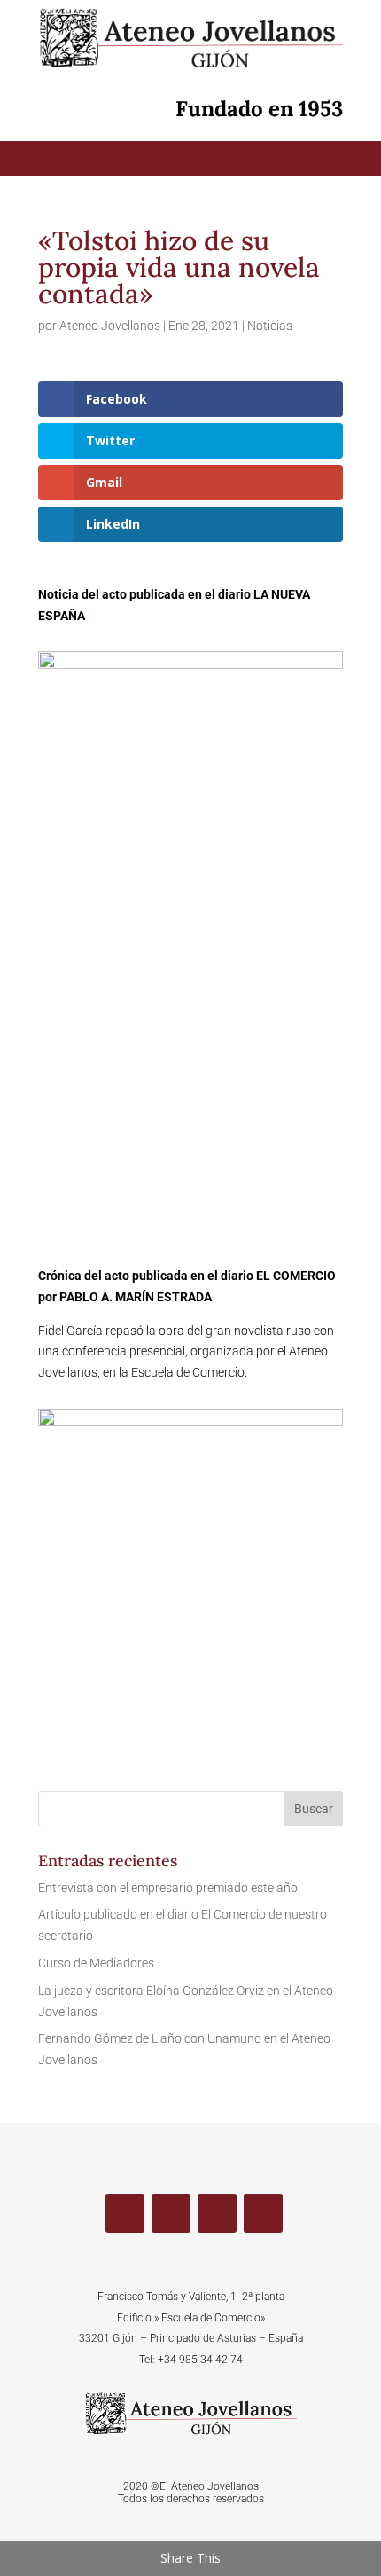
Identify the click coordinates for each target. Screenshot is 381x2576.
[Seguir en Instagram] (263, 2213)
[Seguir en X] (171, 2213)
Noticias (270, 326)
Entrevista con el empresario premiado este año (168, 1888)
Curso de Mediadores (96, 1963)
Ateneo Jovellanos (110, 326)
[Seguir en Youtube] (217, 2213)
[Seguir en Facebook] (125, 2213)
